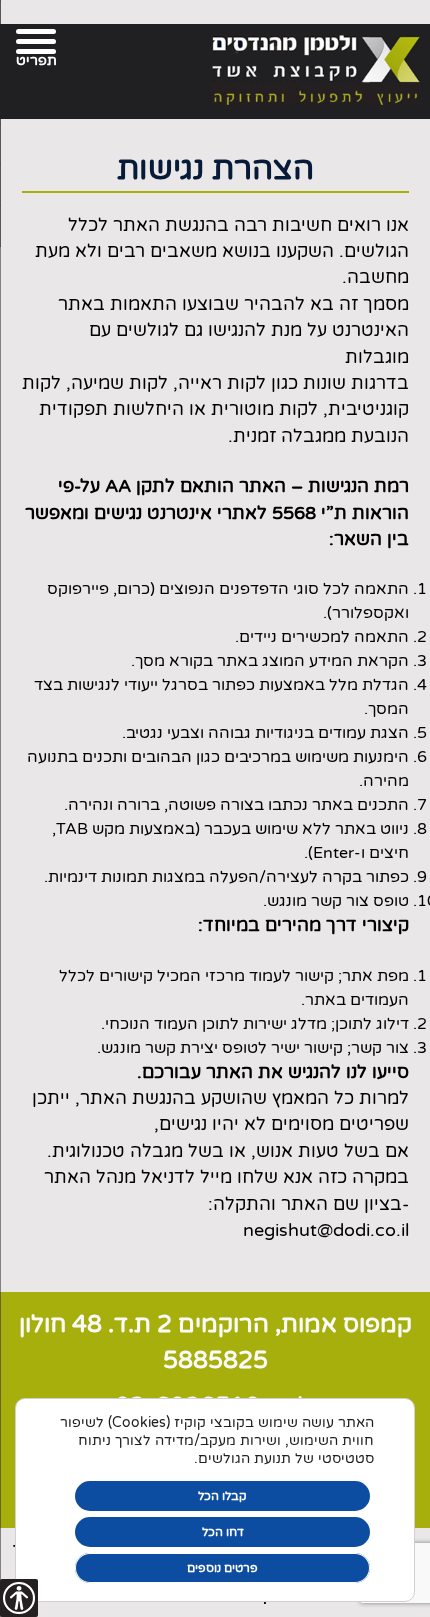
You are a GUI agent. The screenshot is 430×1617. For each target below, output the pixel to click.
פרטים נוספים (222, 1568)
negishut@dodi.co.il (326, 1230)
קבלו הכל (222, 1496)
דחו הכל (223, 1532)
